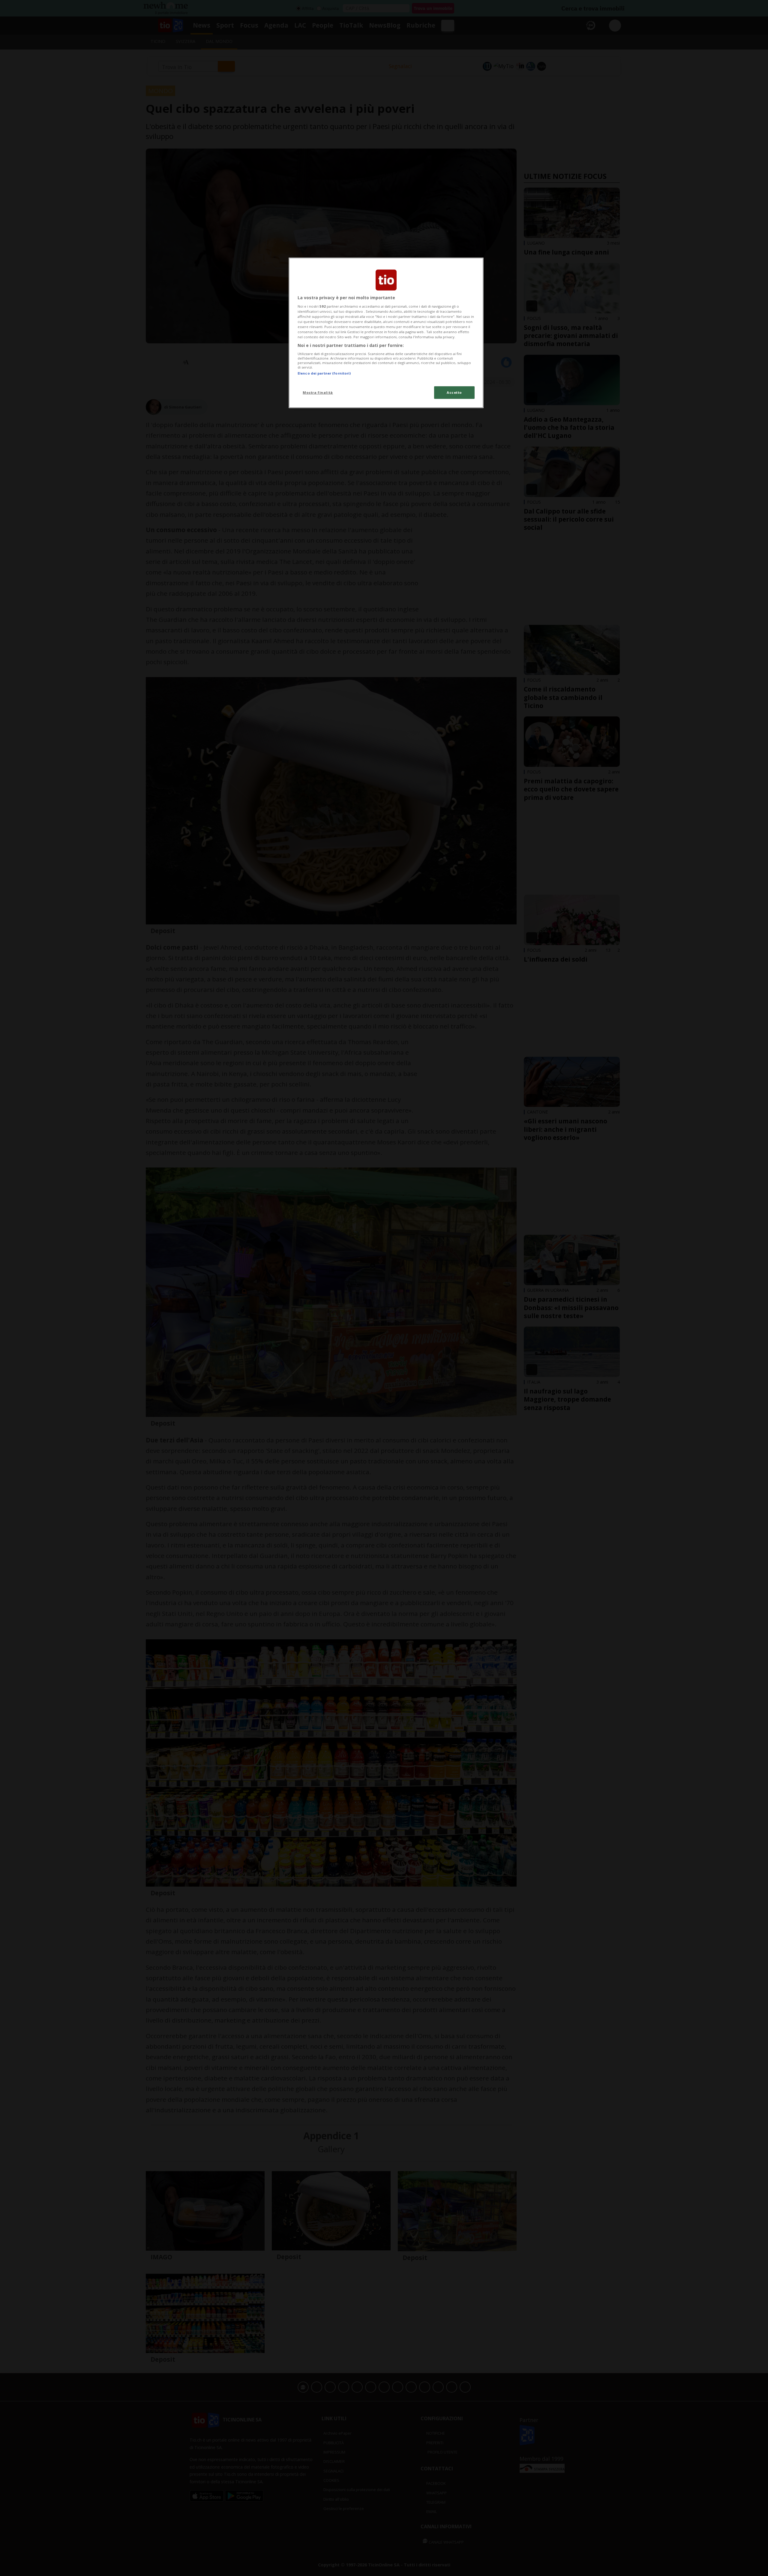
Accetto (454, 392)
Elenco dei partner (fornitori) (324, 373)
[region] (386, 333)
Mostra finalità (318, 392)
